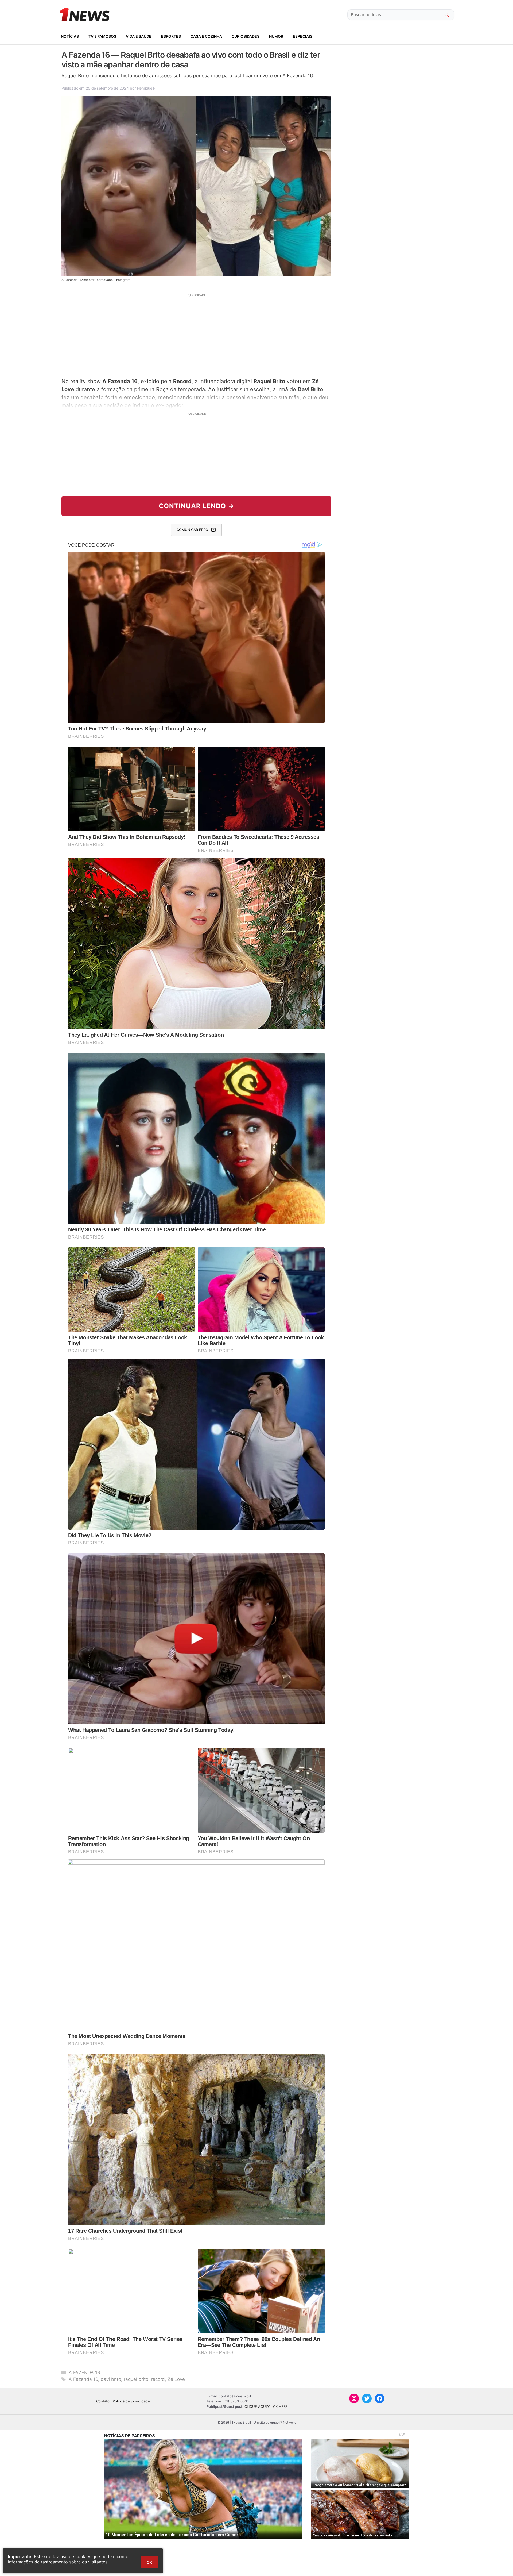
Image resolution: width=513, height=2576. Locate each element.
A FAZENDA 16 (84, 2373)
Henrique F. (147, 88)
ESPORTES (171, 36)
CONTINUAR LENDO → (197, 506)
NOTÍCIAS (70, 36)
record (158, 2379)
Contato (103, 2401)
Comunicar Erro (192, 530)
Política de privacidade (131, 2401)
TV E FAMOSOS (102, 36)
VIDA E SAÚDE (139, 36)
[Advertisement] (196, 335)
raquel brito (136, 2379)
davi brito (111, 2379)
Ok (149, 2562)
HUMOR (276, 36)
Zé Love (176, 2379)
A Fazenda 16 (83, 2379)
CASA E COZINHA (206, 36)
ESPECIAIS (303, 36)
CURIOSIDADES (246, 36)
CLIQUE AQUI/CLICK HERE (266, 2406)
